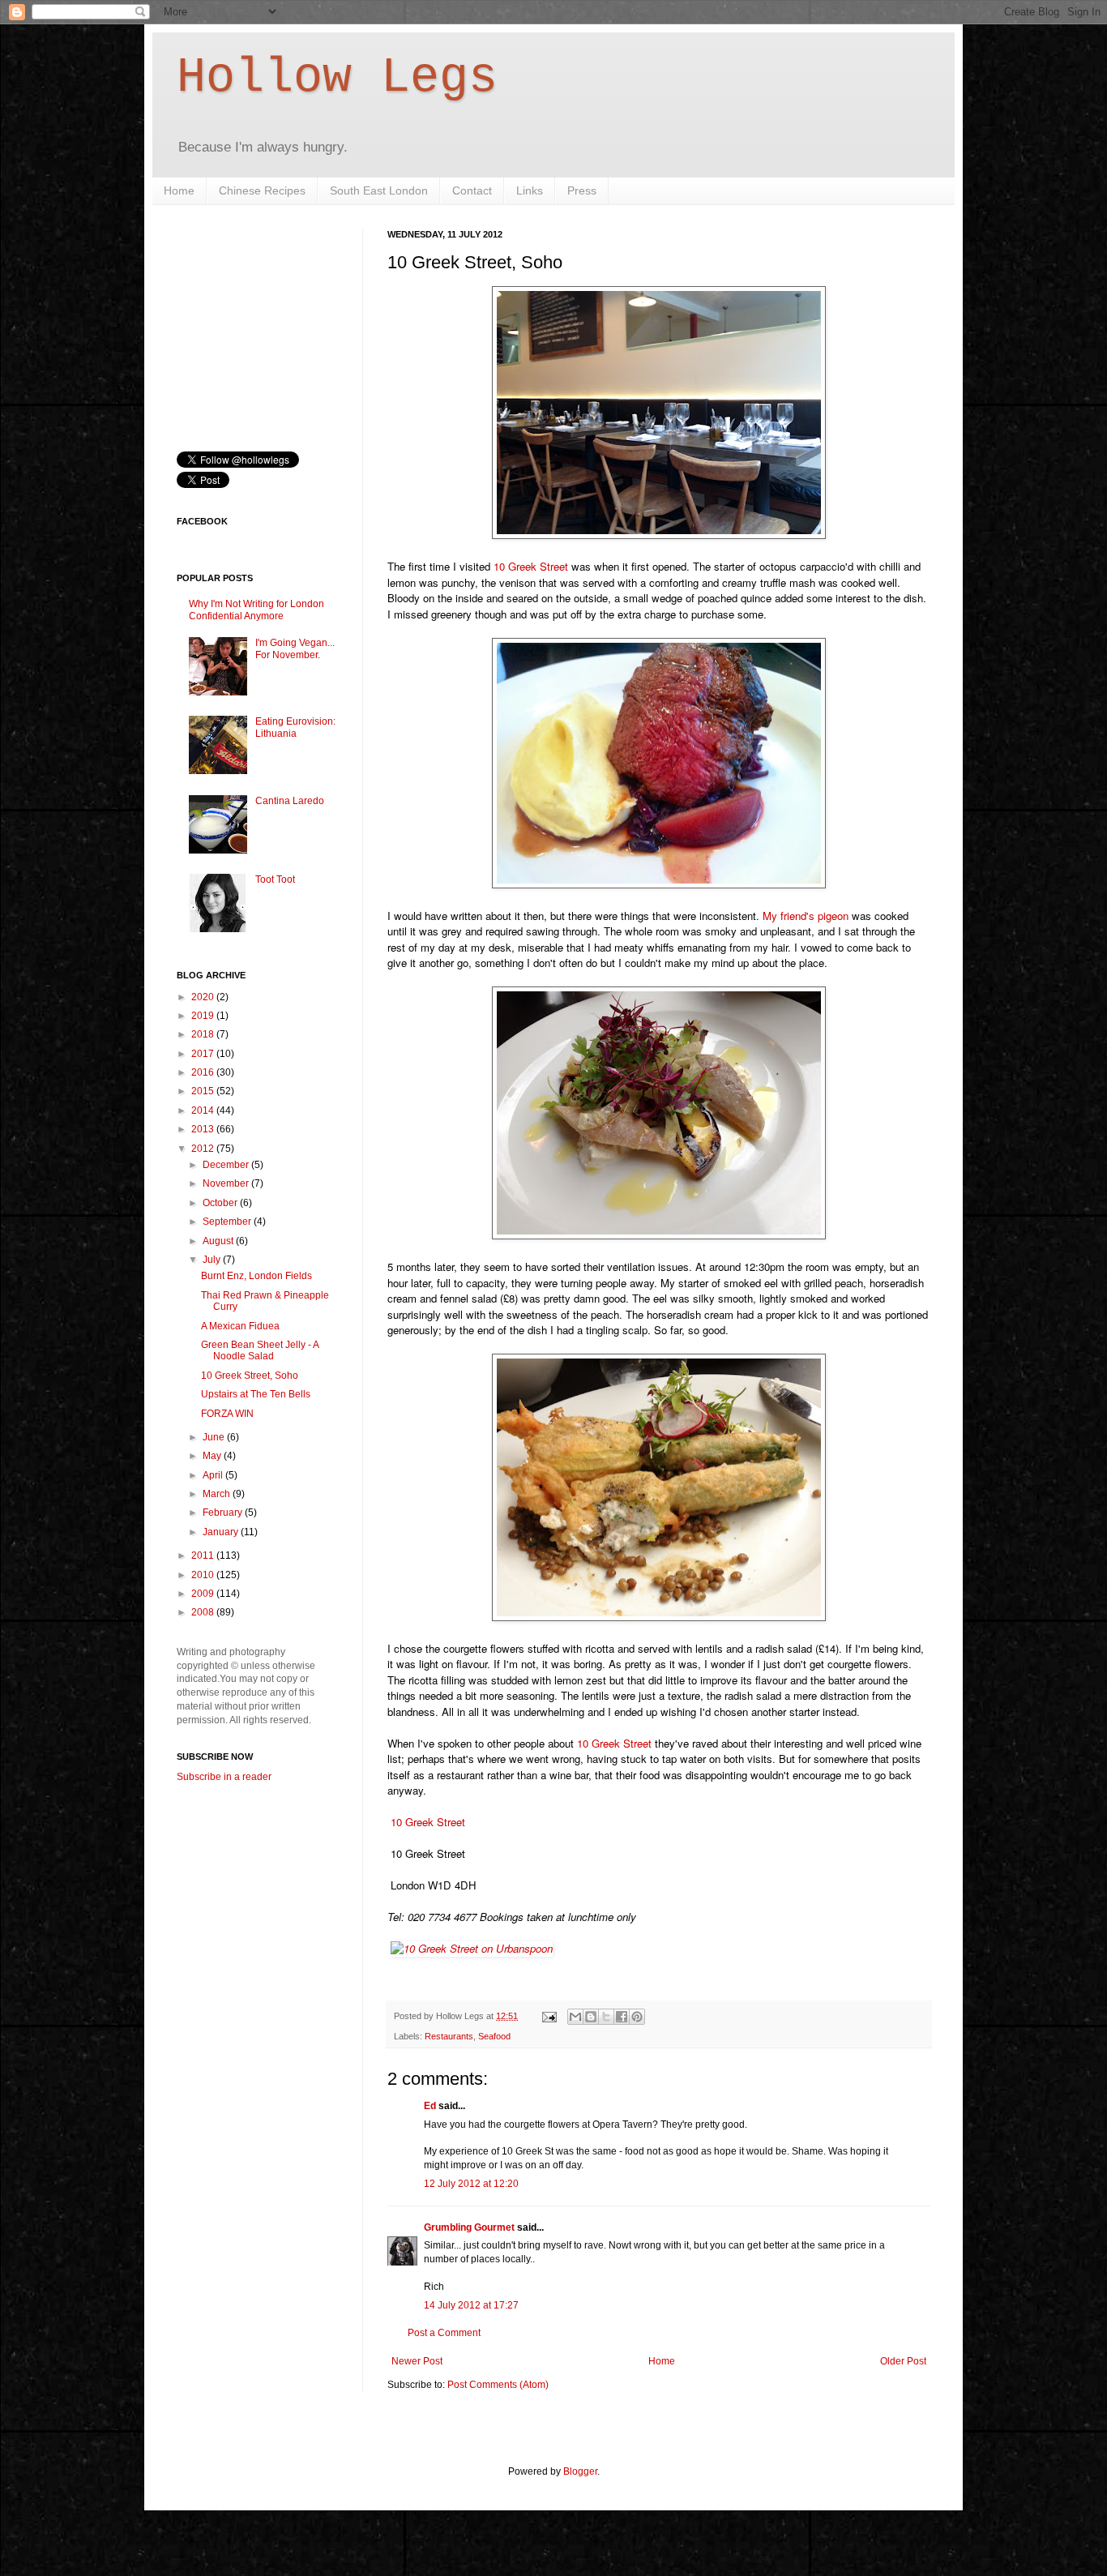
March (218, 1494)
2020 (204, 997)
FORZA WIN (227, 1414)
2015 (204, 1091)
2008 (204, 1612)
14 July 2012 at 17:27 (471, 2305)
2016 (204, 1072)
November (227, 1183)
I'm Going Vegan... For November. (295, 648)
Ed (430, 2106)
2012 (204, 1149)
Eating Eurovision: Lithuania (295, 727)
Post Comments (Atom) (498, 2385)
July (213, 1260)
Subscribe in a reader (224, 1777)
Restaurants (449, 2036)
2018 (204, 1034)
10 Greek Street (531, 566)
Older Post (903, 2361)
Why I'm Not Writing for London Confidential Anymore (256, 610)
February (224, 1513)
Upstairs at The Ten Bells (256, 1394)
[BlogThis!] (591, 2017)
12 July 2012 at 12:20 (471, 2184)
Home (179, 190)
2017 (204, 1054)
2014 (204, 1110)
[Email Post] (549, 2016)
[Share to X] (606, 2017)
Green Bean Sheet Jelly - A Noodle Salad (260, 1350)
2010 (204, 1575)
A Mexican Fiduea (240, 1326)
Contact (472, 190)
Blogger (580, 2471)
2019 (204, 1016)
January (222, 1532)
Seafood (494, 2036)
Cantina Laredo (290, 801)
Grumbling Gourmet (469, 2227)
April (214, 1475)
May (213, 1456)
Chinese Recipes (262, 190)
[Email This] (575, 2017)
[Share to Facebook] (622, 2017)
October (221, 1203)
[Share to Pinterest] (637, 2017)
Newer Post (417, 2361)
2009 (204, 1594)
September (228, 1222)
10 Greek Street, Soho (250, 1376)
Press (582, 190)
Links (530, 190)
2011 (204, 1555)
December (227, 1165)
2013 (204, 1129)
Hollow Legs (337, 78)
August (219, 1241)
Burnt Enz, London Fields (256, 1276)
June (215, 1437)
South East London (379, 190)
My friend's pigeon (806, 916)
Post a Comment (444, 2333)
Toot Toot (275, 879)
